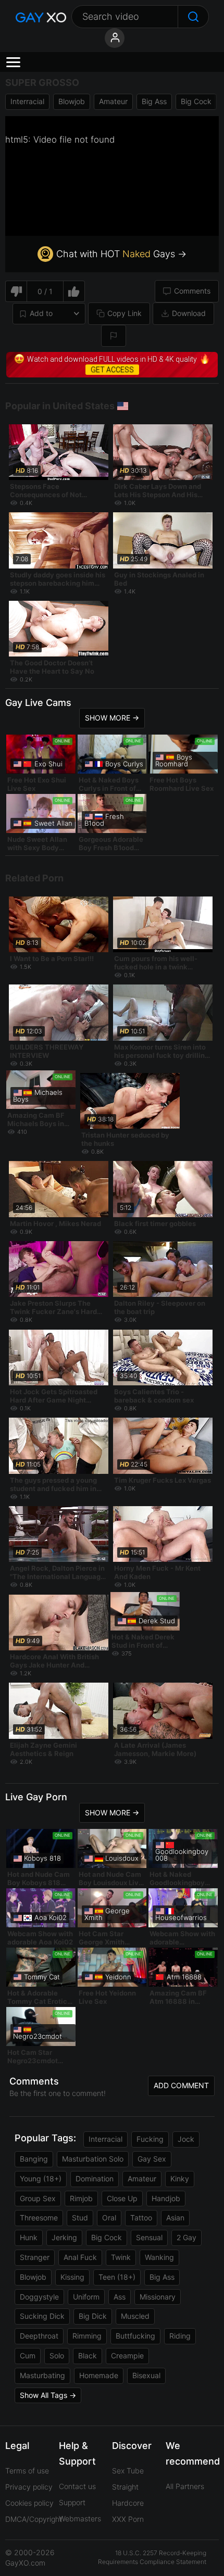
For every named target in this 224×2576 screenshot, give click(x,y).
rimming (87, 2336)
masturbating (42, 2375)
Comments (192, 291)
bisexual (146, 2375)
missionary (158, 2297)
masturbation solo (93, 2159)
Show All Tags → (48, 2395)
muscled (135, 2316)
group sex (38, 2198)
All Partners (185, 2486)
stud (80, 2218)
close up (122, 2198)
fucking (150, 2139)
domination (95, 2179)
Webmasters (80, 2518)
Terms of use (27, 2471)
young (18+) (41, 2179)
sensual (149, 2237)
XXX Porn (128, 2519)
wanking (159, 2257)
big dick (93, 2316)
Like (74, 291)
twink (121, 2257)
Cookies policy (29, 2503)
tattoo (141, 2218)
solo (57, 2356)
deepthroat (39, 2336)
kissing (72, 2277)
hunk (29, 2237)
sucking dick (42, 2316)
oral (109, 2218)
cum (28, 2356)
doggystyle (39, 2297)
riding (180, 2336)
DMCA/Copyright (34, 2519)
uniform (86, 2297)
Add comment (181, 2085)
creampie (127, 2356)
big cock (196, 101)
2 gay (186, 2237)
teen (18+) (117, 2277)
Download (189, 313)
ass (120, 2297)
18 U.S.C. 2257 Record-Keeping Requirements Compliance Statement (152, 2557)
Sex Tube (128, 2471)
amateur (113, 101)
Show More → (112, 718)
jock (186, 2139)
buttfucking (135, 2336)
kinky (180, 2179)
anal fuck (80, 2257)
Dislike (16, 291)
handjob (166, 2198)
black (88, 2356)
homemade (99, 2375)
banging (34, 2159)
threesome (39, 2218)
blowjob (72, 101)
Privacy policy (29, 2487)
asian (175, 2218)
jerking (64, 2237)
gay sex (152, 2159)
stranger (35, 2257)
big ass (154, 101)
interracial (27, 101)
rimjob (81, 2198)
